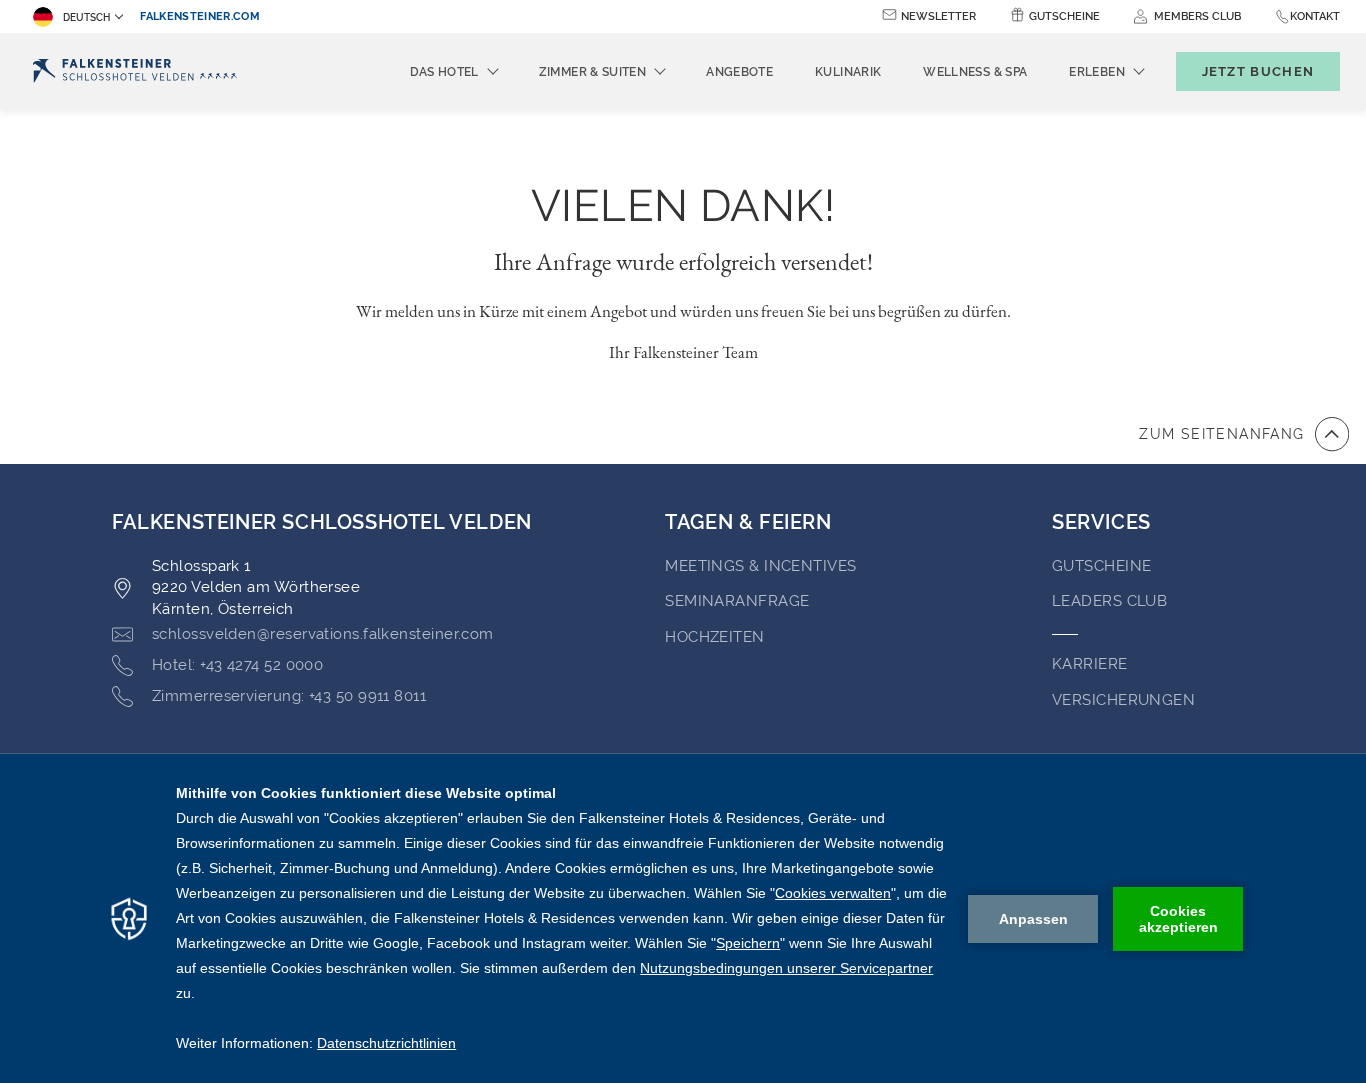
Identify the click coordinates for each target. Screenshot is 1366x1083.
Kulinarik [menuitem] (848, 72)
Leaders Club (1109, 601)
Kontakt (1315, 16)
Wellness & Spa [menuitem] (975, 72)
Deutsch (86, 17)
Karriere (1090, 664)
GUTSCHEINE (1102, 566)
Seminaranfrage (737, 601)
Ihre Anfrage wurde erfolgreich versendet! (683, 261)
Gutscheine (1064, 16)
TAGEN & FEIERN (748, 522)
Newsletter (938, 16)
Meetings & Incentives (760, 566)
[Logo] (135, 71)
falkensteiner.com (200, 16)
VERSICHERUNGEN (1123, 700)
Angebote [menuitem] (739, 72)
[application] (683, 918)
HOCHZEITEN (715, 637)
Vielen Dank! (683, 205)
